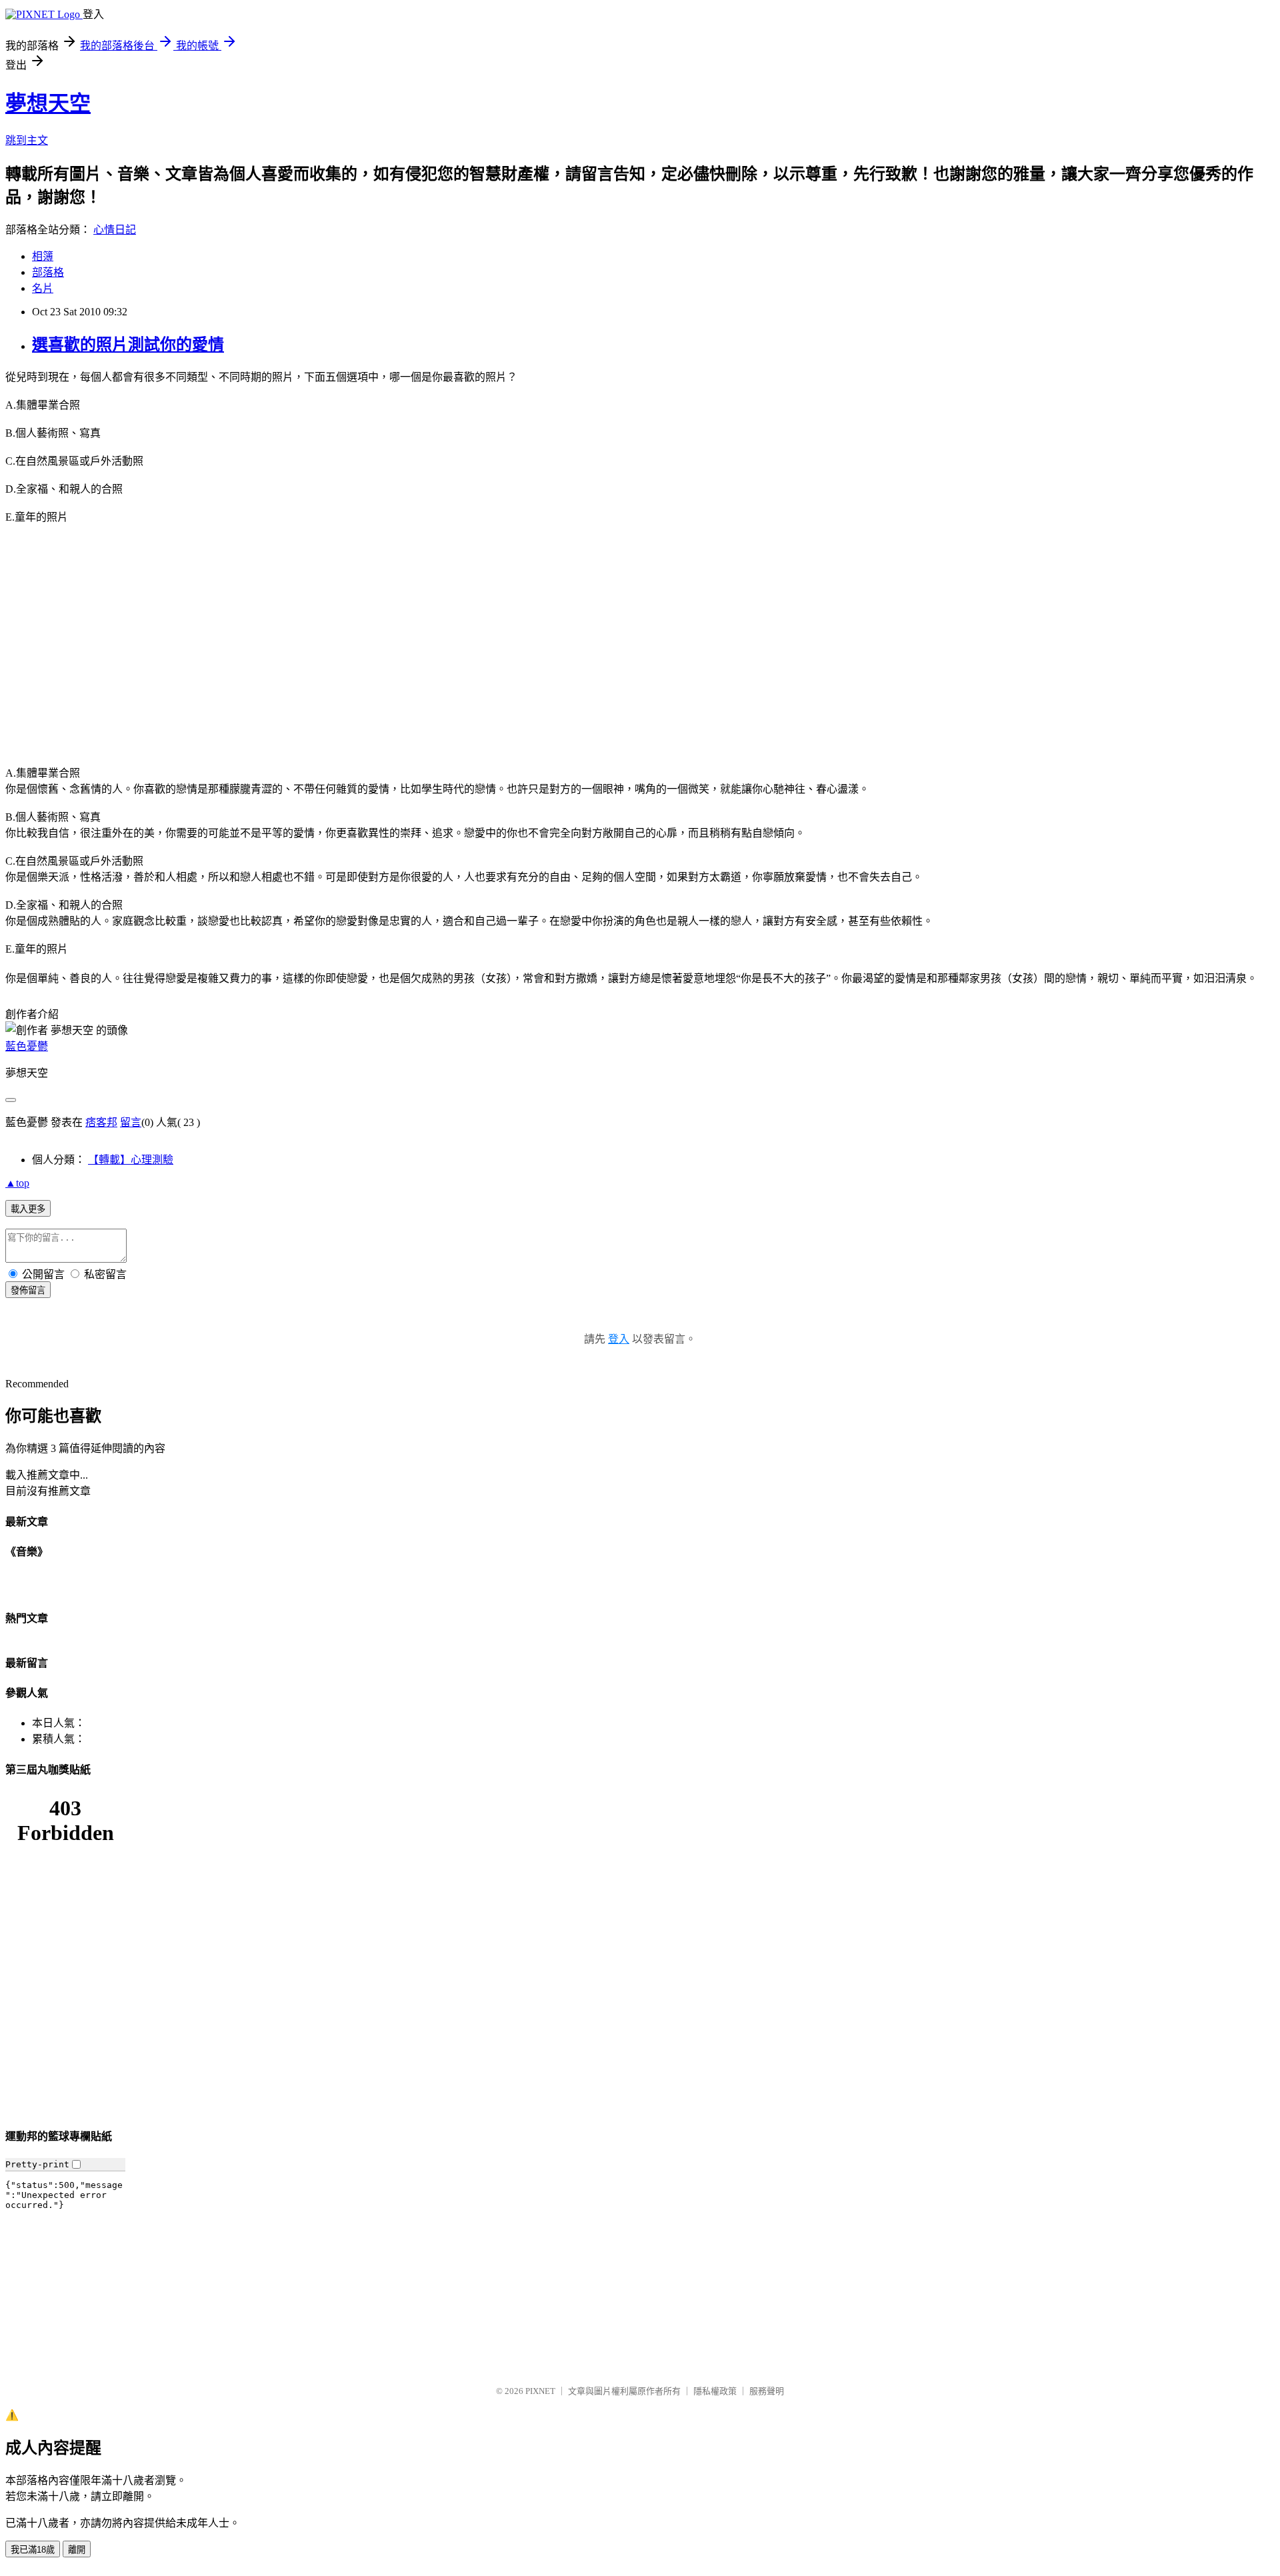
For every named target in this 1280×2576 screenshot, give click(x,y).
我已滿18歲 (33, 2550)
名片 (43, 288)
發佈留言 (28, 1290)
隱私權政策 (715, 2391)
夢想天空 (48, 103)
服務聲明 (767, 2391)
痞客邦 (101, 1122)
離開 (77, 2550)
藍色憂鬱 (27, 1046)
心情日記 (115, 230)
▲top (17, 1183)
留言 (131, 1122)
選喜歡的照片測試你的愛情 (128, 345)
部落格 (48, 272)
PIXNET (540, 2391)
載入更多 (28, 1209)
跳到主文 (27, 140)
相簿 (43, 256)
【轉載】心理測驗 (131, 1160)
